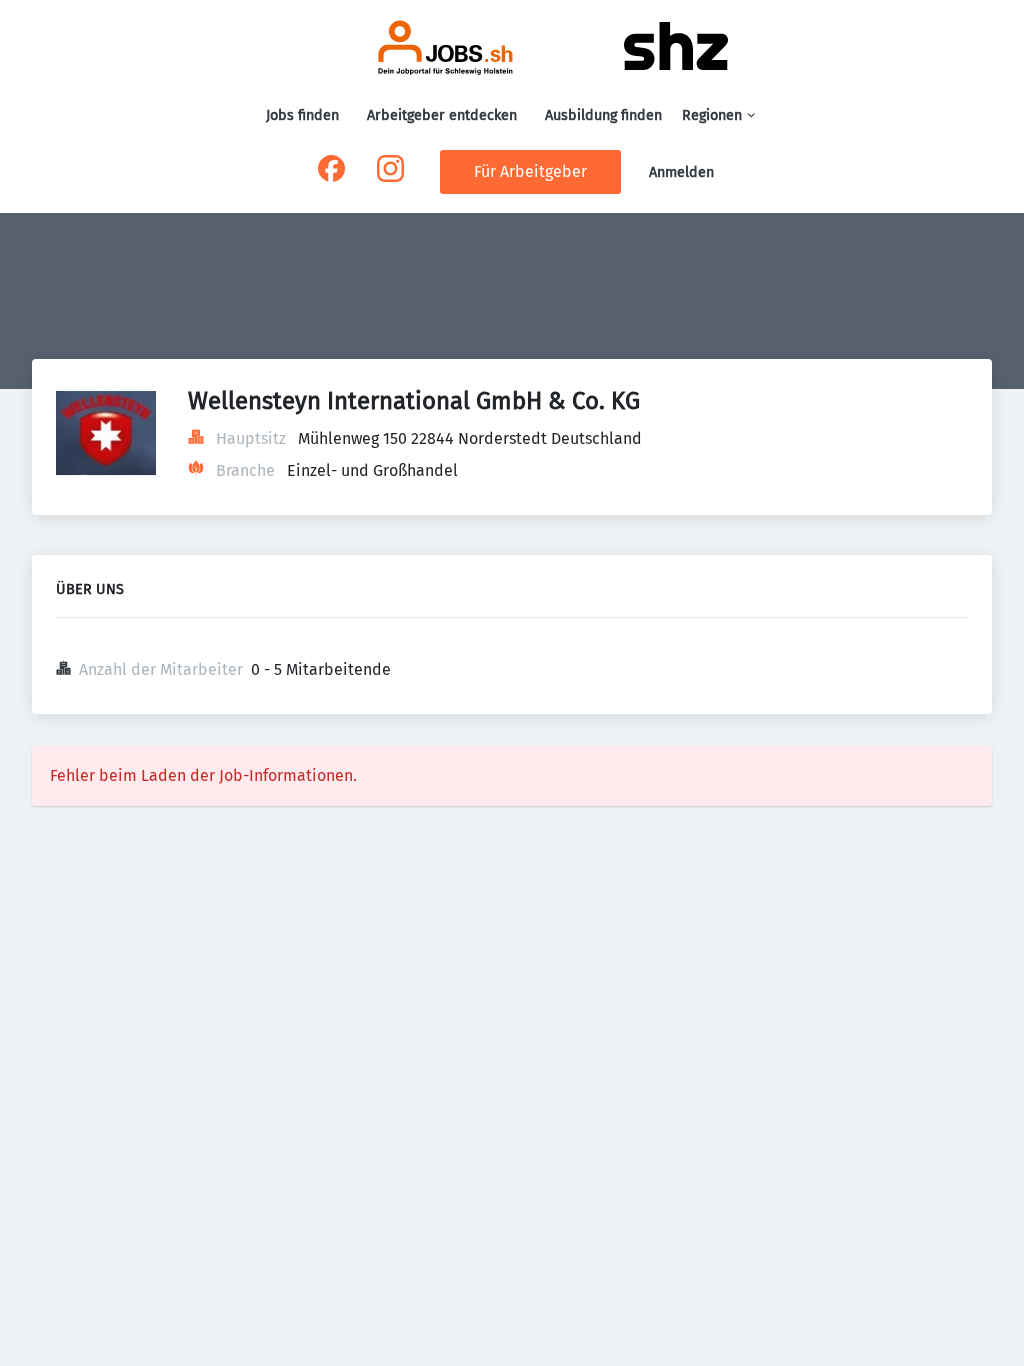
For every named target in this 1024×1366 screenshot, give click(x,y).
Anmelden (681, 172)
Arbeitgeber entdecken (442, 115)
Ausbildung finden (603, 115)
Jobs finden (302, 115)
